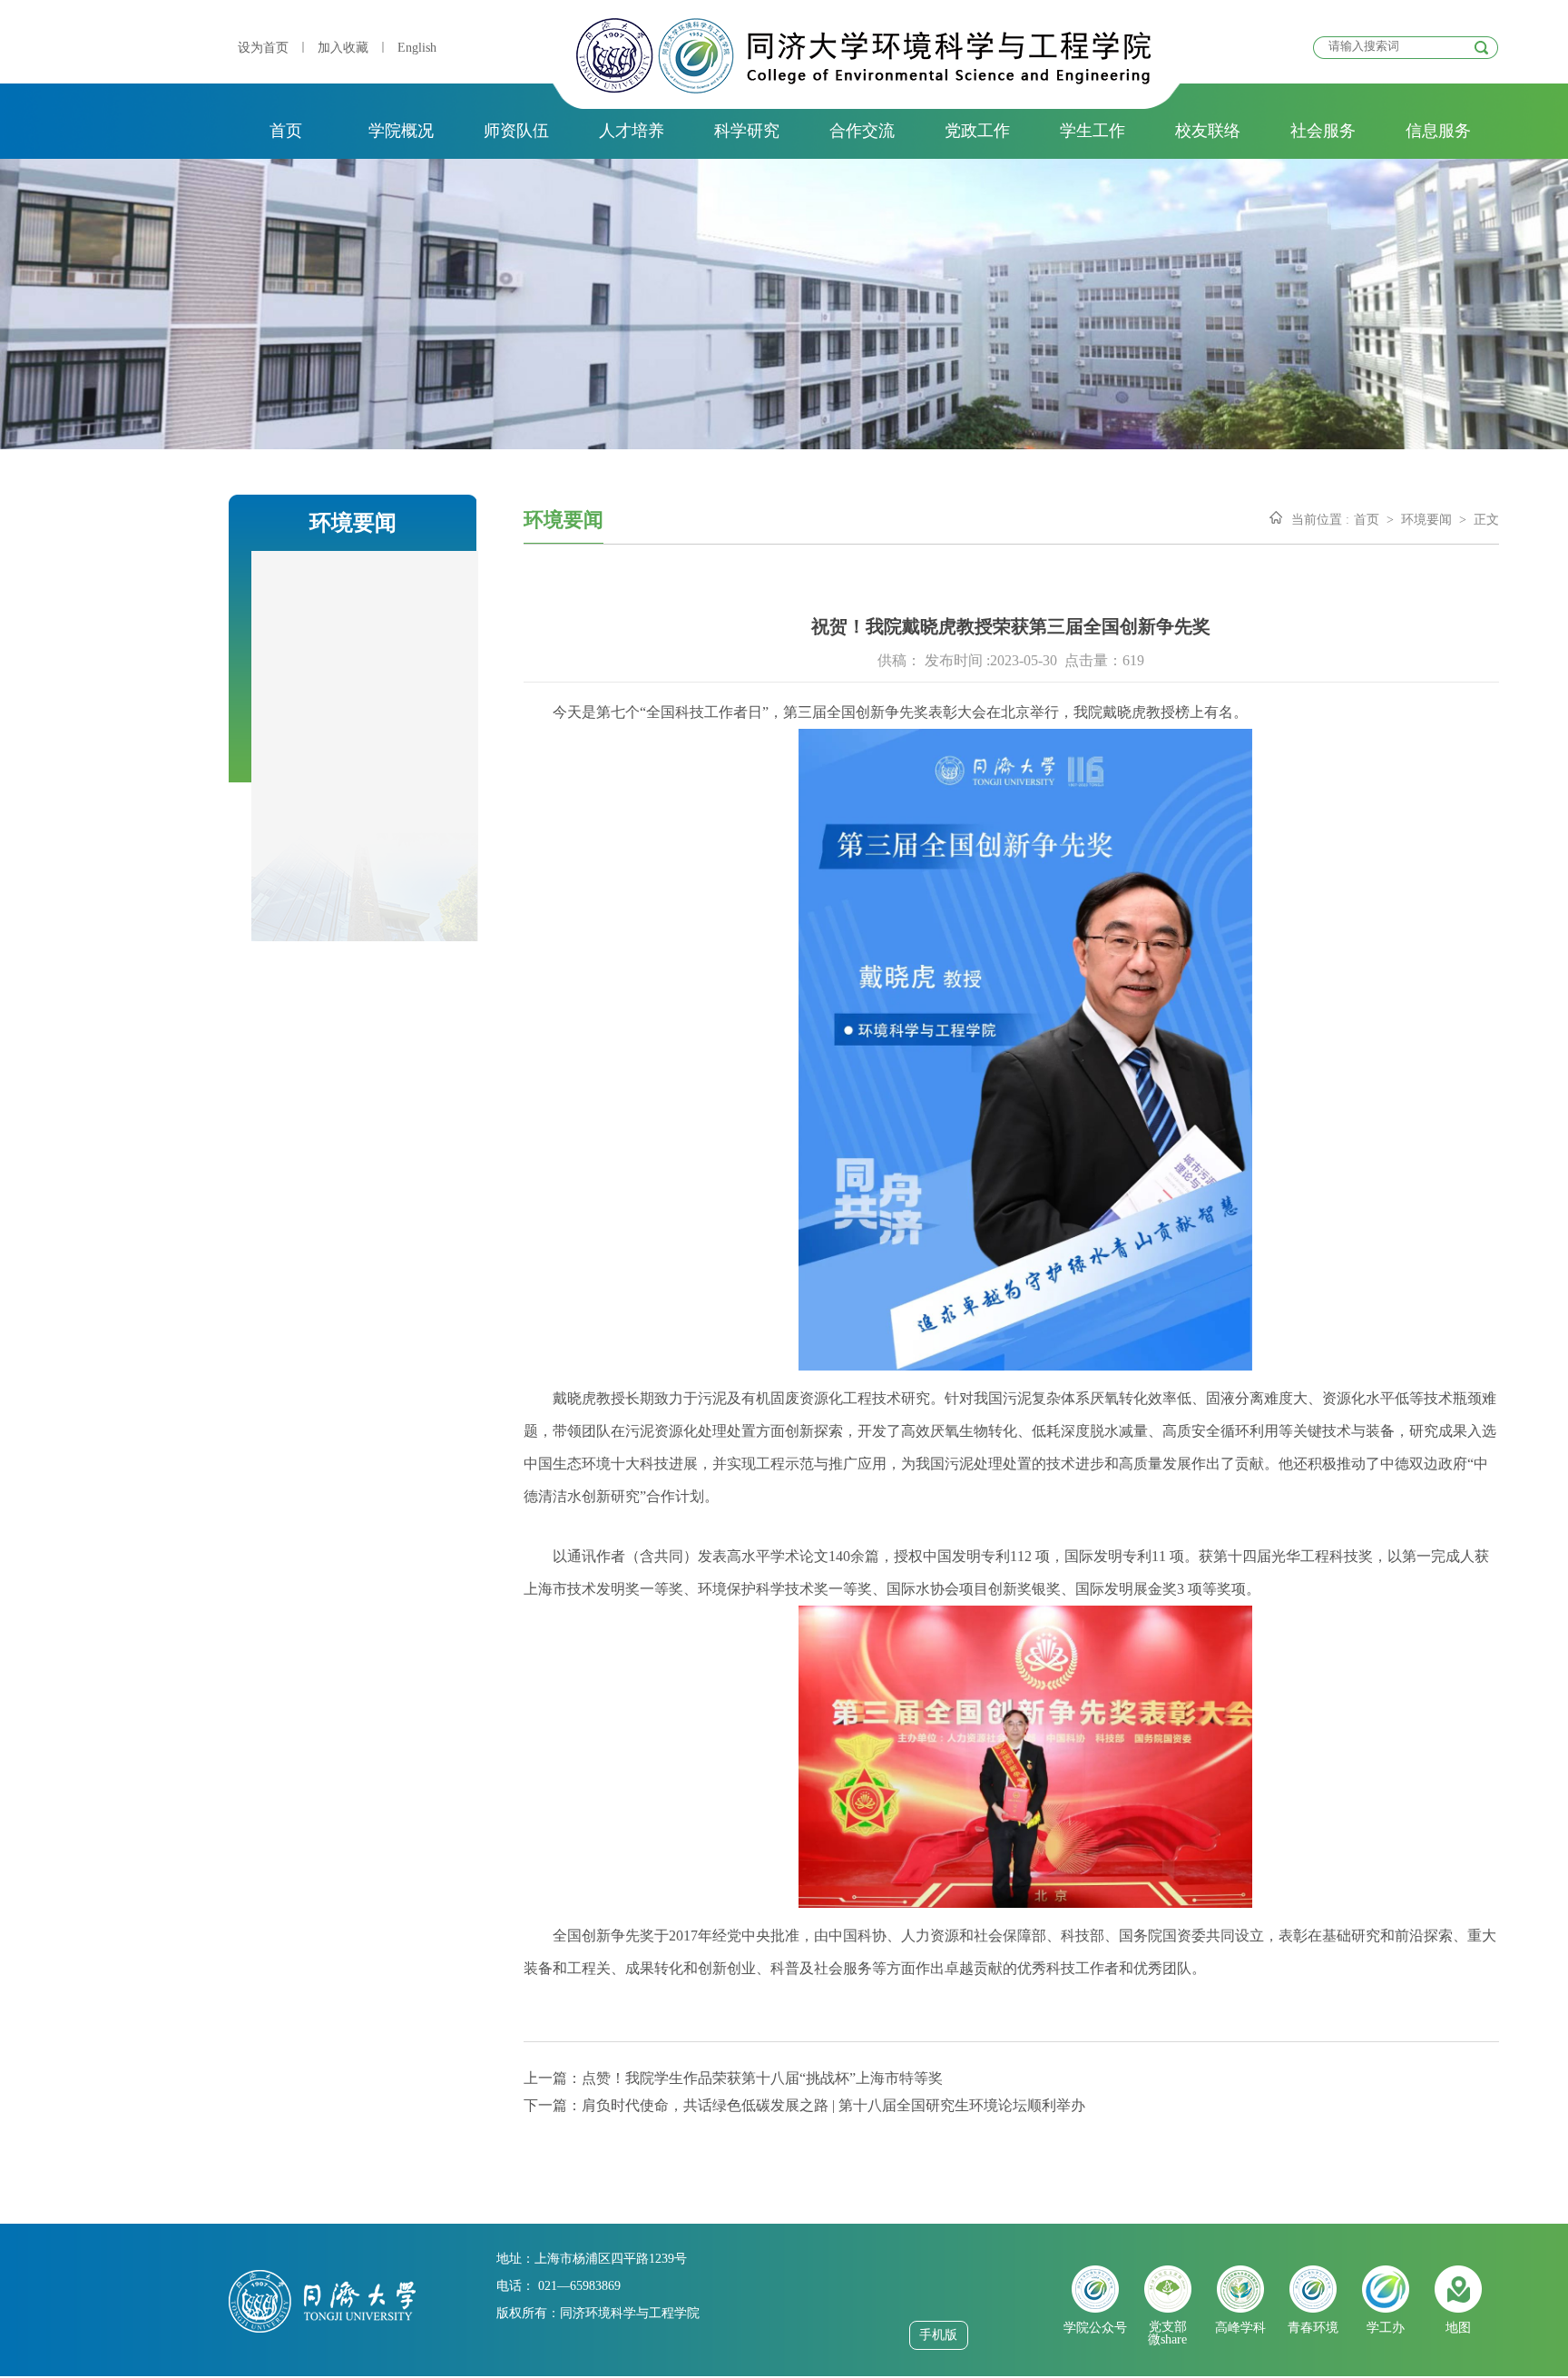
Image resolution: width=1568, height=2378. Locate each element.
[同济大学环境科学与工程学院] (863, 88)
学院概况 (401, 131)
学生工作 (1093, 131)
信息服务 (1438, 131)
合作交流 (862, 131)
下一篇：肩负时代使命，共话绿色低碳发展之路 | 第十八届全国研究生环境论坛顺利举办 (804, 2105)
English (417, 48)
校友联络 (1208, 131)
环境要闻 (1426, 520)
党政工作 (977, 131)
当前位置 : (1320, 520)
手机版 (938, 2335)
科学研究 (747, 131)
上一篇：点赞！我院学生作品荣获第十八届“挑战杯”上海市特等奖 (733, 2078)
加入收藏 (343, 48)
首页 (286, 131)
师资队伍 (516, 131)
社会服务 (1323, 131)
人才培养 (632, 131)
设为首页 (263, 48)
